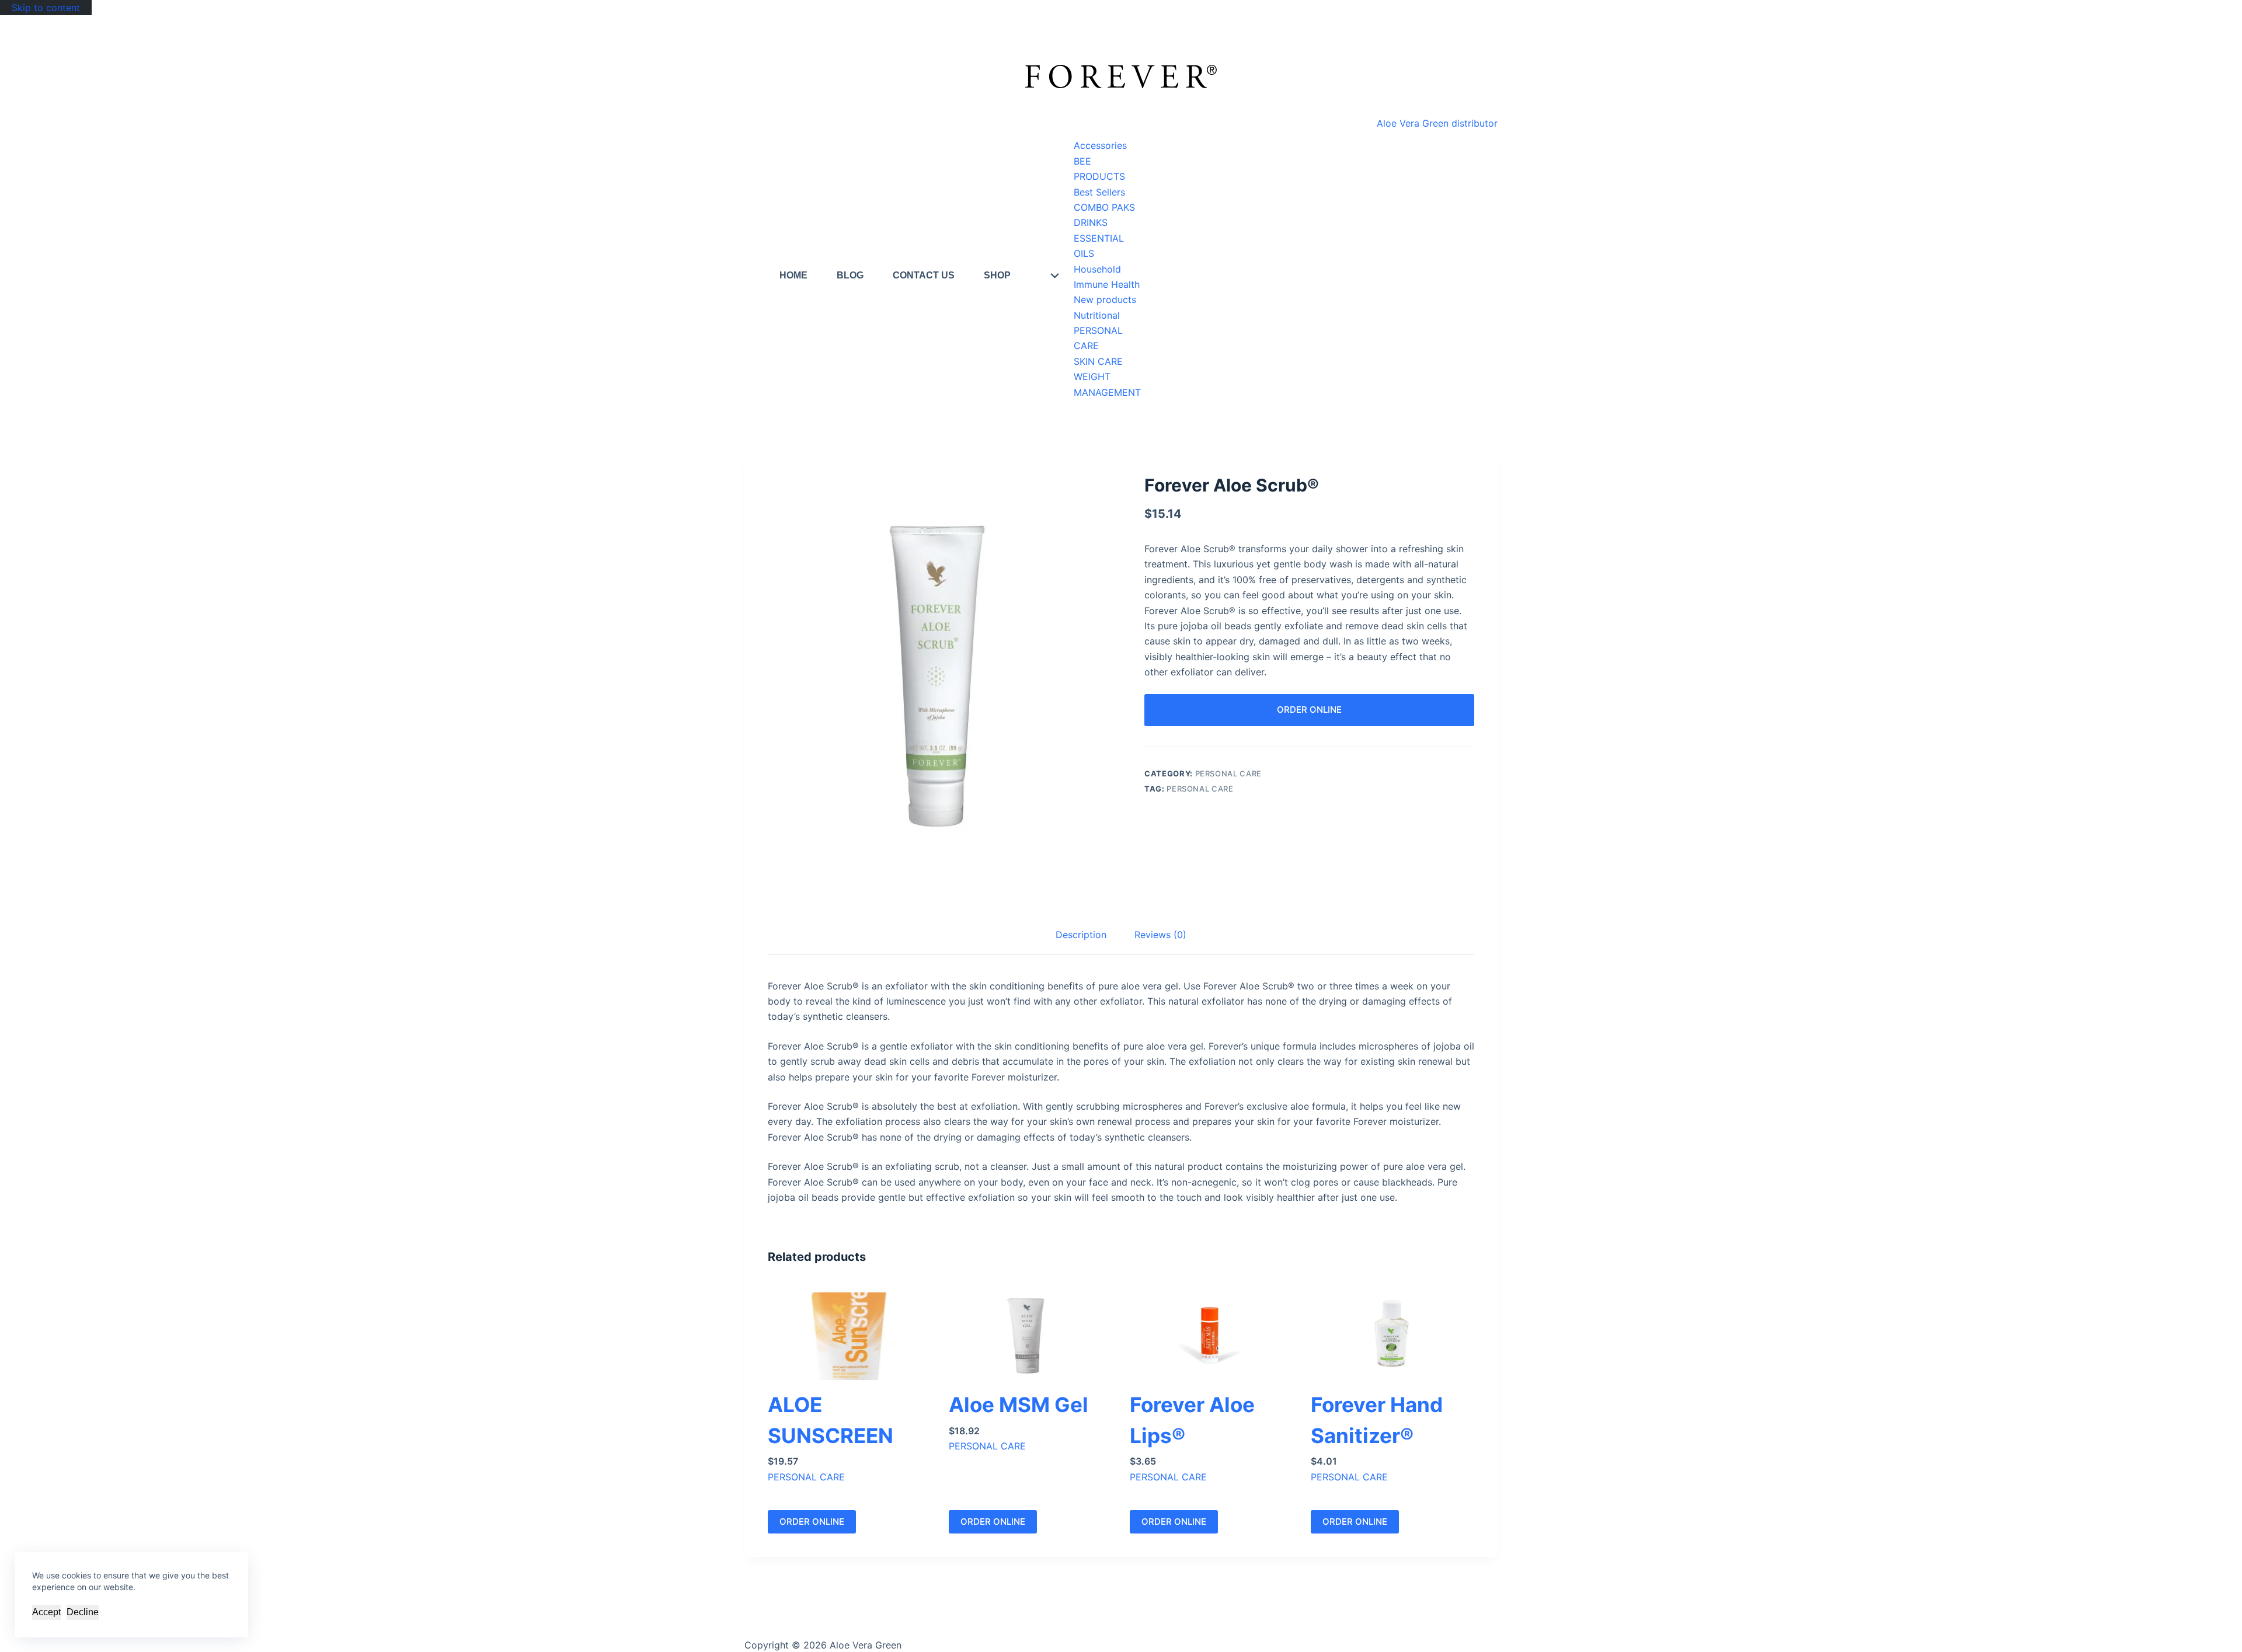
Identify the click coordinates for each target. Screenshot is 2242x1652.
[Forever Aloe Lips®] (1211, 1336)
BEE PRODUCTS (1099, 169)
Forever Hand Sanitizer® (1377, 1420)
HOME (793, 275)
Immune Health (1107, 284)
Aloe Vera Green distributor (1437, 123)
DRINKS (1091, 222)
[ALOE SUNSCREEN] (850, 1336)
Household (1097, 269)
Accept (46, 1612)
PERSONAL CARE (1098, 338)
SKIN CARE (1098, 361)
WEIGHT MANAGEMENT (1107, 384)
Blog (850, 275)
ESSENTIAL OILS (1099, 246)
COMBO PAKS (1104, 207)
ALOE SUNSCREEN (831, 1420)
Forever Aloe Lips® (1192, 1420)
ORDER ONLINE (1309, 710)
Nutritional (1097, 315)
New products (1105, 299)
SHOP (997, 275)
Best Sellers (1099, 192)
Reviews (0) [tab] (1160, 935)
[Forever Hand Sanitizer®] (1392, 1336)
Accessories (1100, 145)
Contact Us (924, 275)
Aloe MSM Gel (1019, 1404)
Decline (83, 1612)
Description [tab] (1081, 935)
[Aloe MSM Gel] (1031, 1336)
